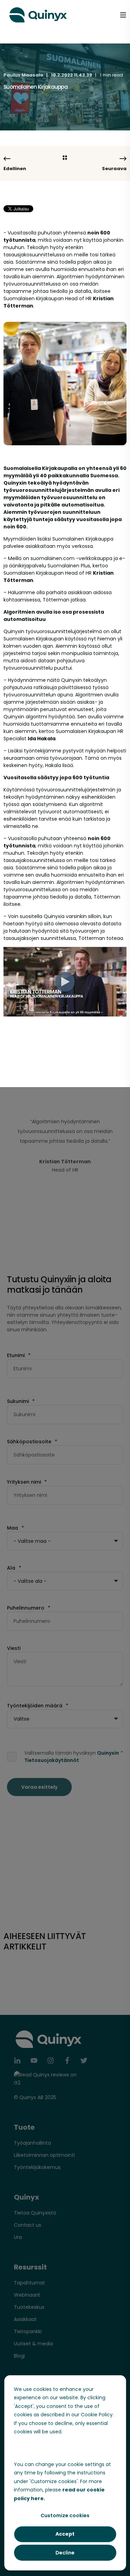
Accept (65, 2534)
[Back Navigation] (65, 158)
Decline (65, 2553)
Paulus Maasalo (23, 75)
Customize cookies (65, 2515)
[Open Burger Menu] (123, 15)
